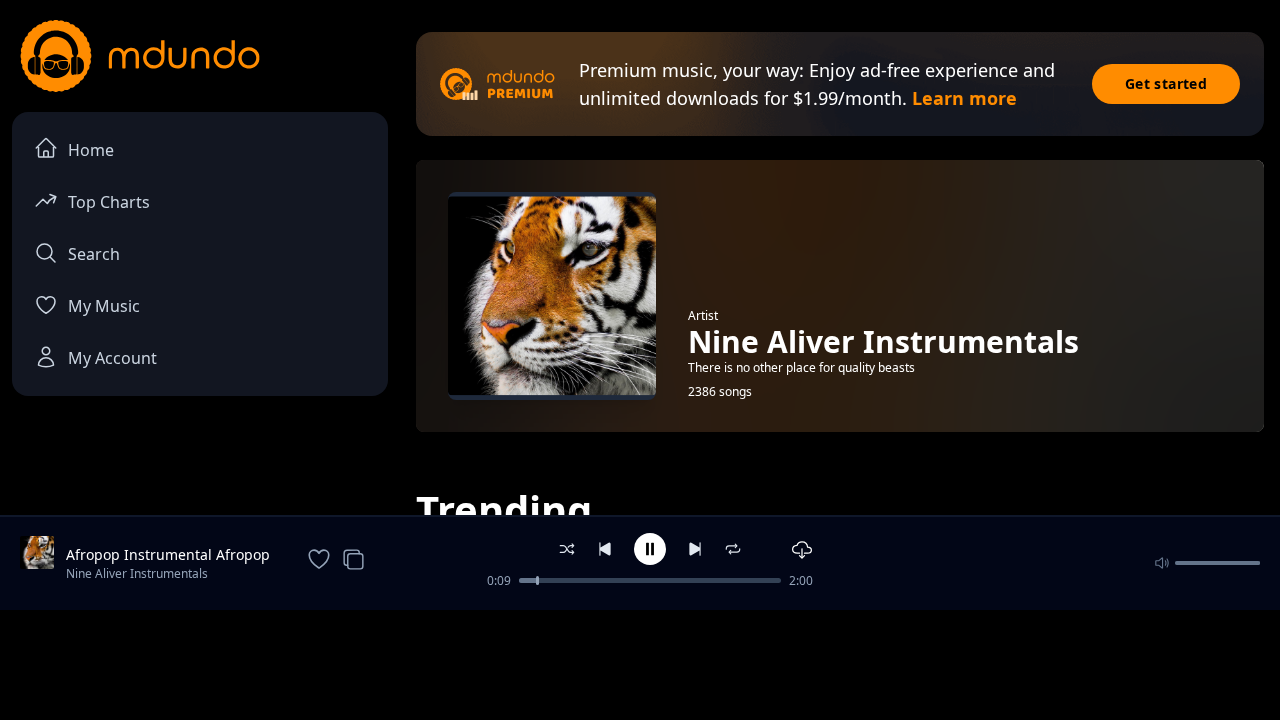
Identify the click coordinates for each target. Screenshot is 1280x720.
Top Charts (109, 202)
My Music (104, 306)
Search (94, 254)
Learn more (964, 98)
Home (91, 150)
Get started (1166, 83)
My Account (112, 358)
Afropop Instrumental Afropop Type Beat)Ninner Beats (168, 555)
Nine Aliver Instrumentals (137, 573)
